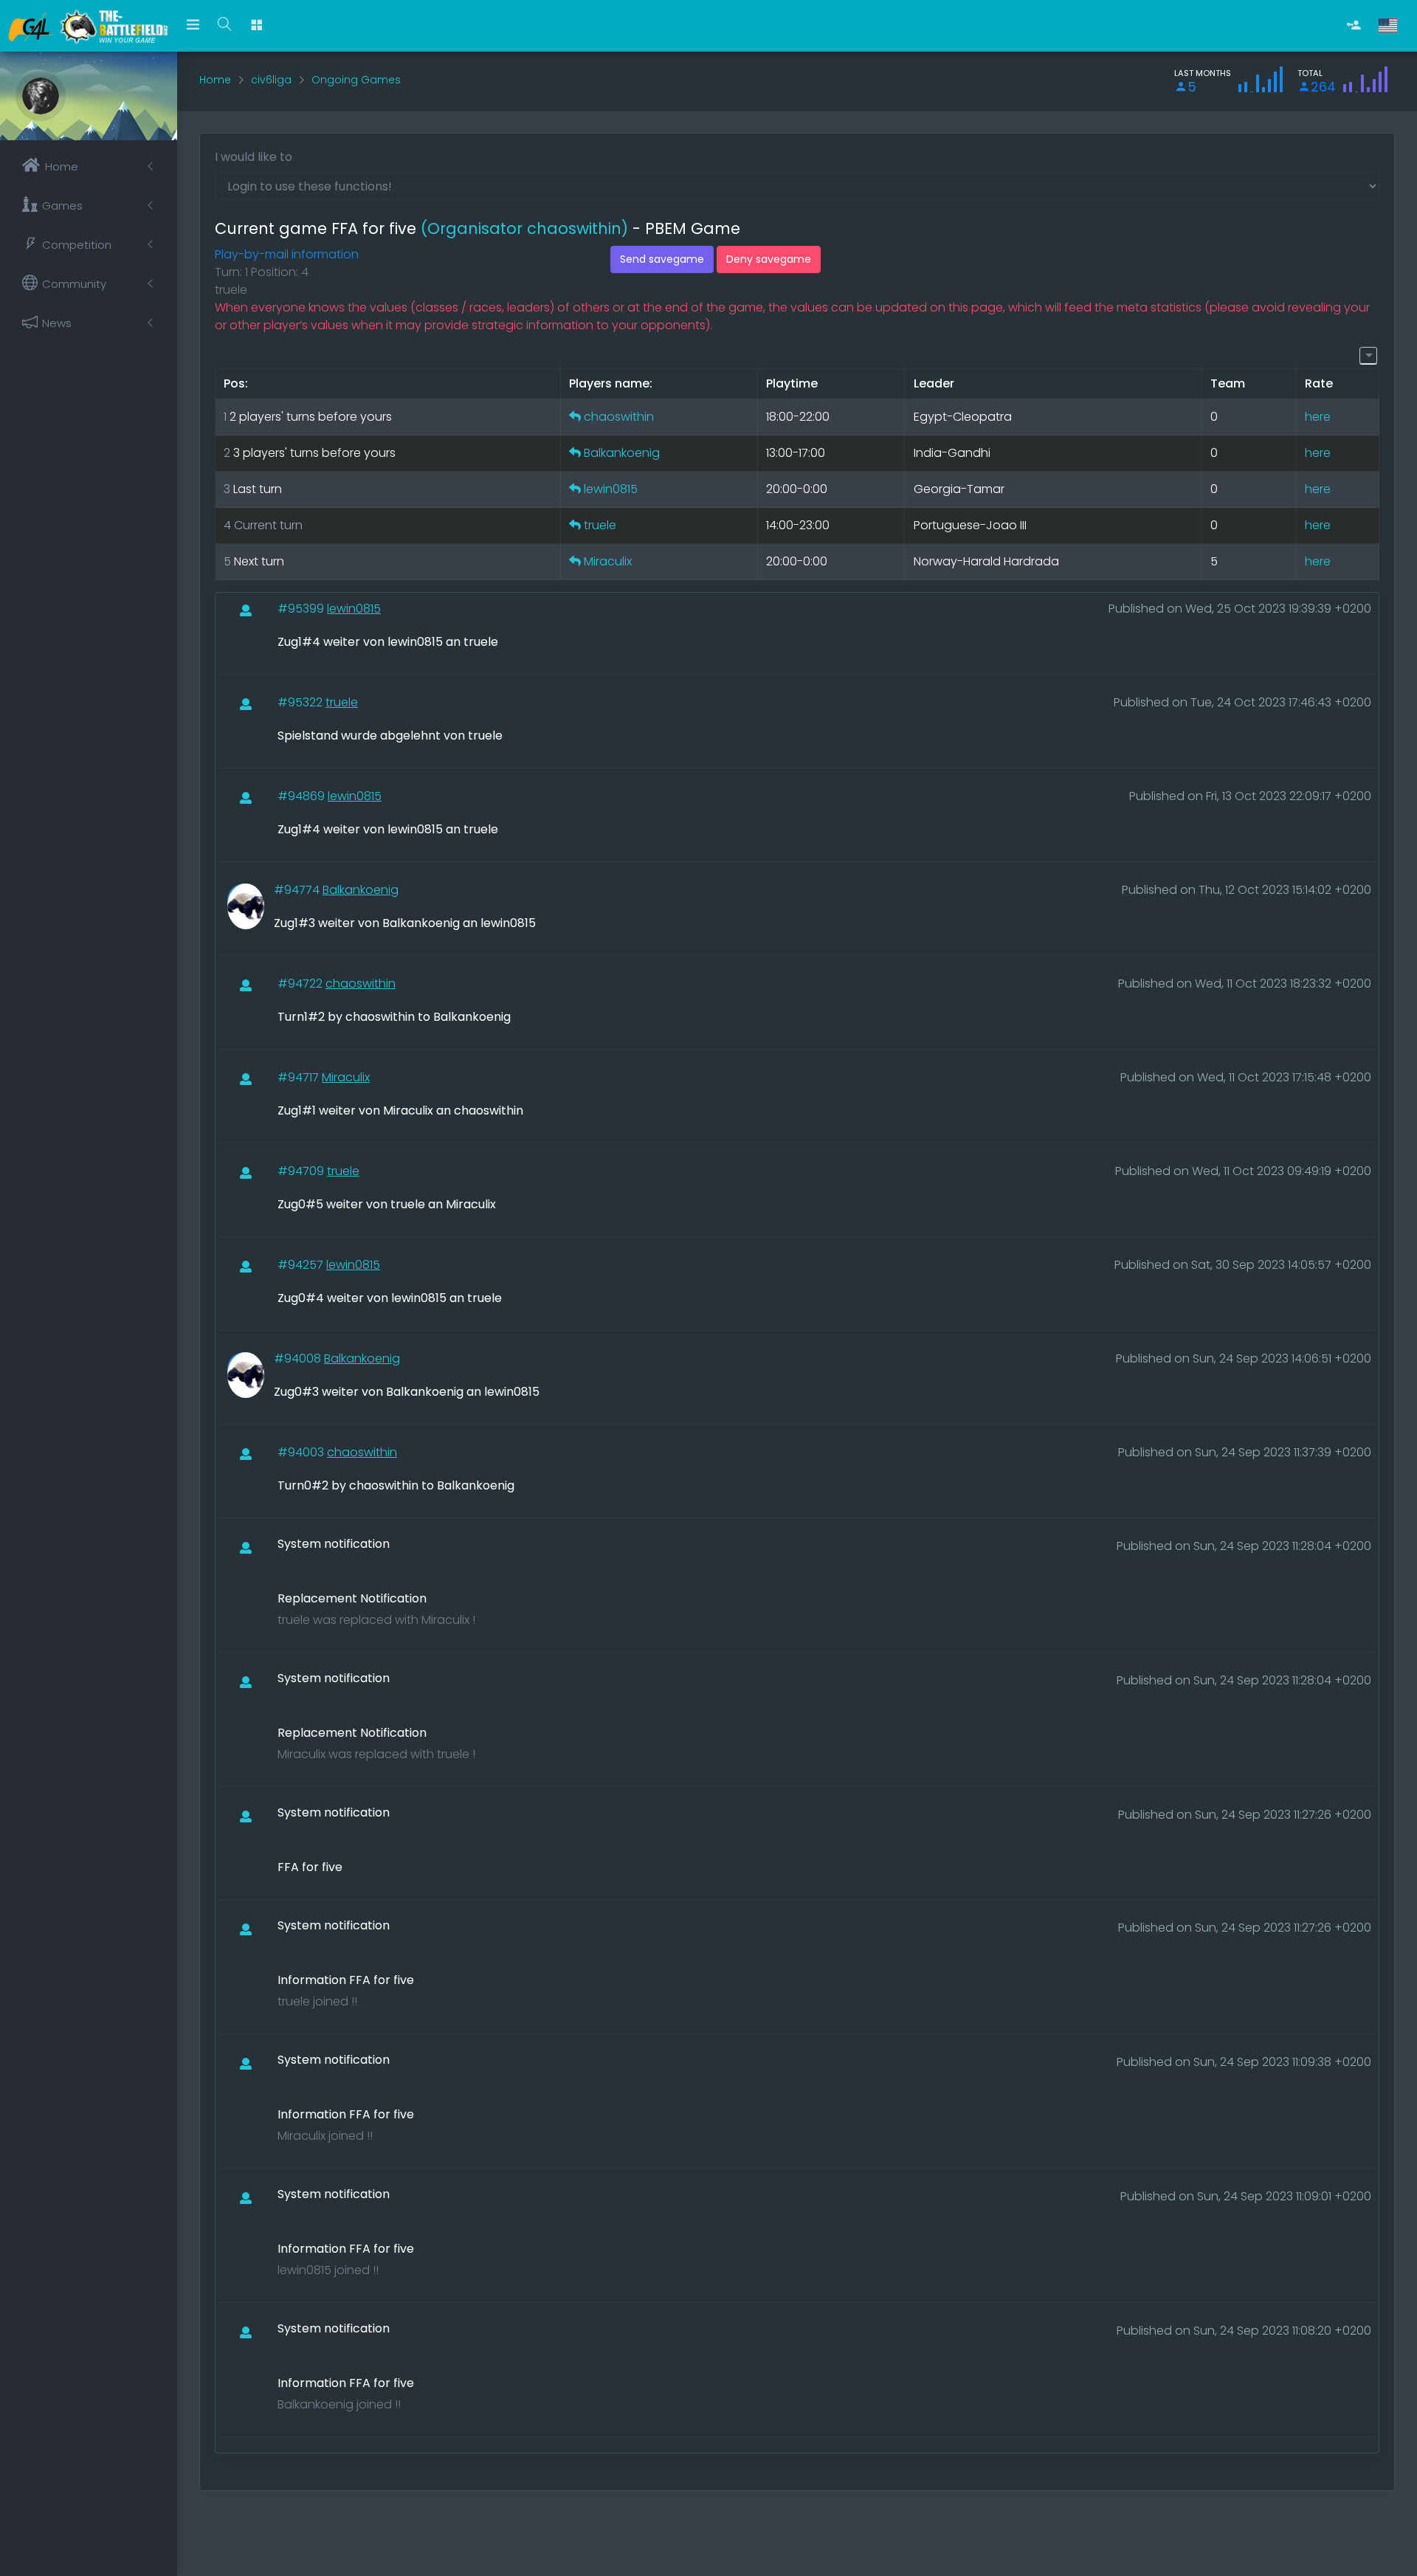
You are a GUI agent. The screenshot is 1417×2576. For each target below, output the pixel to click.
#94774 (298, 890)
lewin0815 (611, 489)
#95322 (301, 702)
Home (215, 80)
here (1318, 417)
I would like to (254, 157)
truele (600, 525)
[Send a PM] (575, 417)
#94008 (299, 1358)
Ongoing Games (356, 80)
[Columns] (1368, 355)
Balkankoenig (622, 453)
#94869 (303, 796)
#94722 (301, 984)
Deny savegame (769, 259)
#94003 (302, 1452)
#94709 (302, 1171)
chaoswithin (619, 417)
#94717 (300, 1077)
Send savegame (662, 259)
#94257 (302, 1265)
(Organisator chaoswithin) (524, 228)
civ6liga (271, 80)
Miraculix (608, 561)
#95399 (302, 609)
